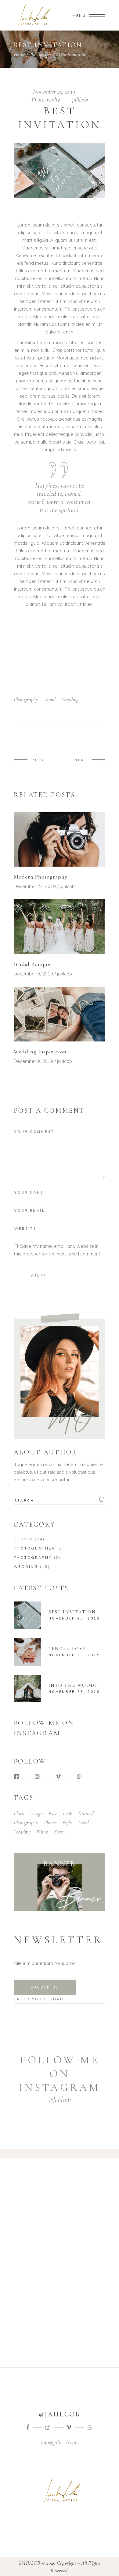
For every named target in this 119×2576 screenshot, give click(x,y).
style (67, 1822)
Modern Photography (41, 877)
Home (19, 54)
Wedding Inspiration (40, 1052)
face (53, 1813)
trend (50, 699)
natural (86, 1813)
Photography (41, 54)
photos (50, 1822)
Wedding (26, 1567)
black (19, 1813)
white (42, 1832)
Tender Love (67, 1649)
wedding (70, 699)
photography (26, 699)
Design (23, 1539)
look (68, 1813)
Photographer (35, 1548)
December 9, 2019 (33, 974)
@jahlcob (60, 2099)
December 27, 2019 (35, 886)
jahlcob (80, 100)
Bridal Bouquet (33, 964)
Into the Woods (73, 1685)
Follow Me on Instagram (60, 2074)
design (36, 1813)
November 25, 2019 (55, 92)
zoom (59, 1832)
